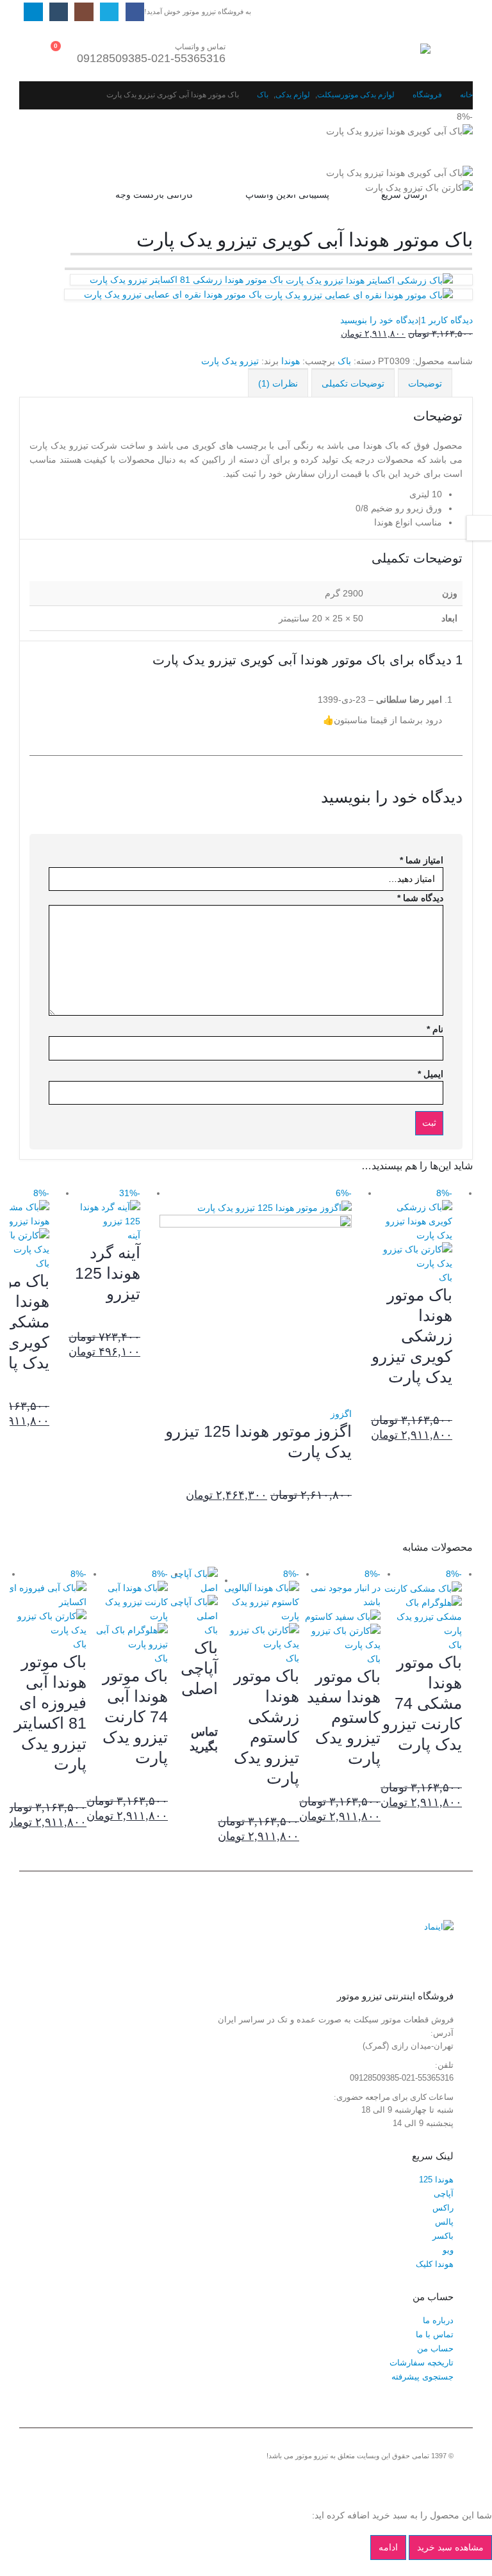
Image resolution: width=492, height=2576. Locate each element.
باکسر (443, 2236)
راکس (443, 2208)
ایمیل (430, 1074)
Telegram (348, 2477)
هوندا (291, 361)
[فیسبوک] (135, 12)
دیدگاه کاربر (447, 320)
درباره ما (438, 2321)
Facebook (443, 2477)
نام (435, 1029)
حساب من (435, 2349)
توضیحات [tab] (425, 383)
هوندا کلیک (435, 2264)
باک (344, 361)
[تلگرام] (33, 12)
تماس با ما (435, 2335)
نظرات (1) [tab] (278, 383)
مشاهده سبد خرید (450, 2547)
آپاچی (444, 2194)
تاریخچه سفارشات (422, 2363)
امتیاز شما (422, 860)
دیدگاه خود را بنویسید (379, 320)
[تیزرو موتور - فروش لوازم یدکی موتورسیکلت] (395, 52)
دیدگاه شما (420, 898)
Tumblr (372, 2477)
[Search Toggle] (296, 52)
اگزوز (341, 1414)
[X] (109, 12)
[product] (193, 1595)
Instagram (395, 2477)
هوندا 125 (436, 2180)
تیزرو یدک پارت (230, 361)
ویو (448, 2250)
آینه (134, 1235)
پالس (444, 2222)
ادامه (388, 2547)
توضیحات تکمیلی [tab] (353, 383)
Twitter (419, 2477)
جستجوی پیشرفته (422, 2377)
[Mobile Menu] (442, 52)
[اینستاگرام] (84, 12)
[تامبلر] (59, 12)
